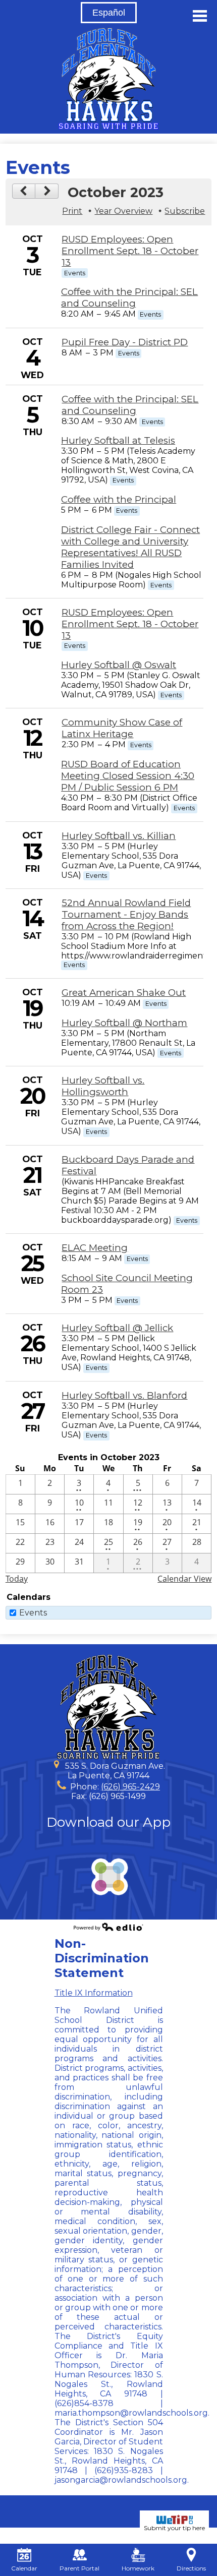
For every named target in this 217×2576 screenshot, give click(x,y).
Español (109, 13)
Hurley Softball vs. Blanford (124, 1395)
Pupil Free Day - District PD (125, 342)
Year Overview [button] (123, 211)
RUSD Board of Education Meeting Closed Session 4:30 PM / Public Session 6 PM (128, 776)
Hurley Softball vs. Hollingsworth (103, 1086)
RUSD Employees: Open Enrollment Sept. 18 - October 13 (130, 251)
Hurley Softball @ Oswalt (119, 665)
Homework (138, 2568)
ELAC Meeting (95, 1248)
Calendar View (184, 1579)
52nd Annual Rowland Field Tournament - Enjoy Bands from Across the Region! (126, 914)
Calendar (24, 2568)
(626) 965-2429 (130, 1787)
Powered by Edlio (108, 1927)
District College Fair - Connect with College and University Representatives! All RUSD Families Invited (130, 547)
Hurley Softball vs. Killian (119, 836)
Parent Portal (79, 2568)
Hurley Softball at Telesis (118, 440)
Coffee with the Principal (119, 499)
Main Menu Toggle (200, 16)
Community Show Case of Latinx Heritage (122, 728)
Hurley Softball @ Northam (124, 1023)
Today (17, 1579)
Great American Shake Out (124, 993)
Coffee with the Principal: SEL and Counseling (129, 297)
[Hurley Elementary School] (108, 79)
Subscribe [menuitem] (185, 211)
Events (33, 1613)
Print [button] (72, 211)
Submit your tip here (174, 2528)
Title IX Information (94, 1993)
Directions (191, 2568)
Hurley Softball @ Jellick (117, 1328)
